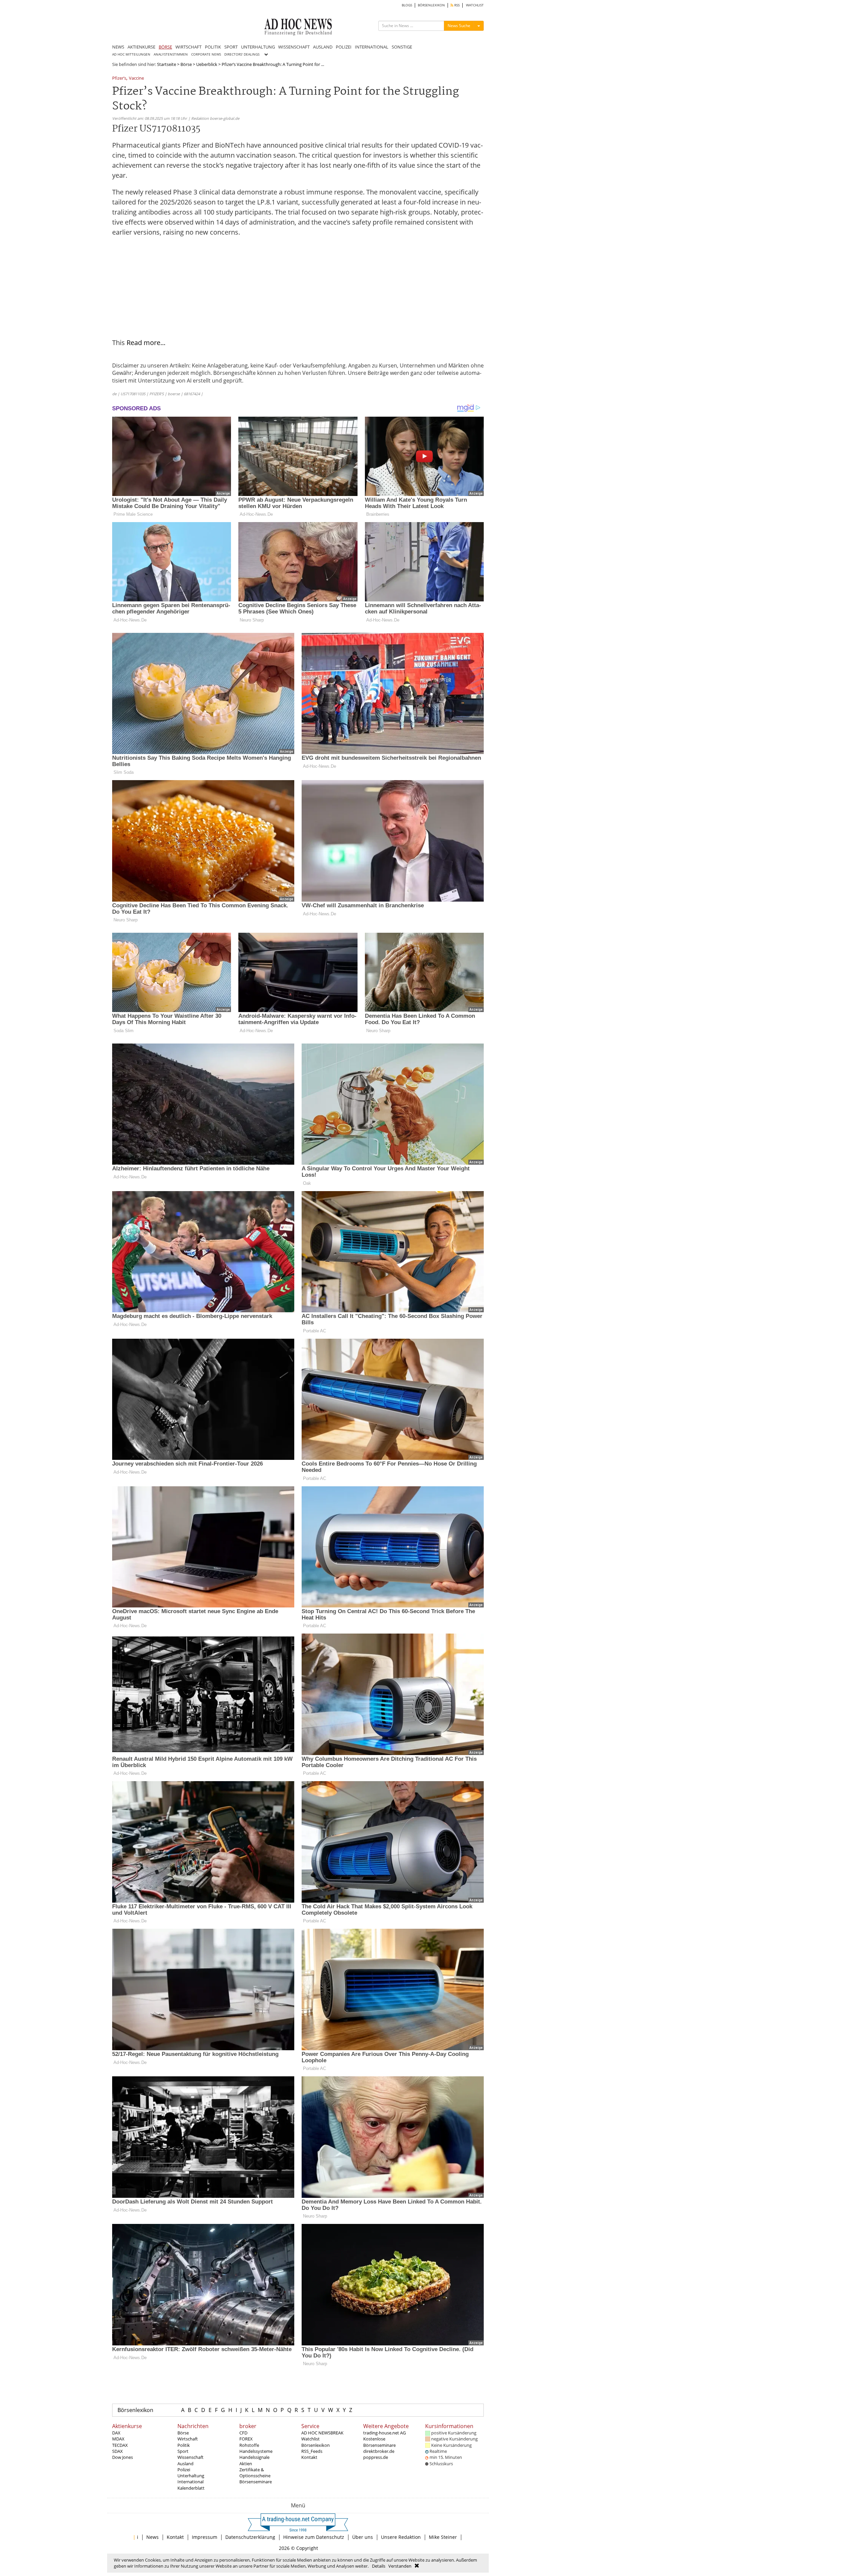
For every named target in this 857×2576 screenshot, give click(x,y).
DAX (116, 2433)
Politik (184, 2445)
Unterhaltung (191, 2476)
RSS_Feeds (312, 2451)
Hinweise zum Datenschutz (314, 2537)
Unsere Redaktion (401, 2537)
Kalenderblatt (191, 2488)
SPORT (231, 47)
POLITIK (213, 47)
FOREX (246, 2439)
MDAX (118, 2439)
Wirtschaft (188, 2439)
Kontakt (309, 2457)
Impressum (205, 2537)
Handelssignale (254, 2457)
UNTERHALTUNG (258, 47)
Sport (183, 2451)
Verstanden (400, 2566)
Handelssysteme (256, 2451)
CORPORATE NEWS (206, 54)
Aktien (246, 2464)
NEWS (118, 47)
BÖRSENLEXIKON (431, 5)
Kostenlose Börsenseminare (379, 2442)
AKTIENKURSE (141, 47)
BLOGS (407, 5)
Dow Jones (123, 2457)
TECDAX (120, 2445)
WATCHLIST (475, 5)
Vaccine (136, 78)
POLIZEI (344, 47)
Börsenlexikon (135, 2410)
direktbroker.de (379, 2451)
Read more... (146, 343)
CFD (243, 2433)
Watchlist (310, 2439)
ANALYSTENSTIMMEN (171, 54)
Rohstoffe (249, 2445)
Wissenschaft (190, 2457)
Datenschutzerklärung (250, 2537)
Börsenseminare (256, 2482)
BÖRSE (165, 47)
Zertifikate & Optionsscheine (255, 2473)
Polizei (184, 2470)
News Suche (459, 26)
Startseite (167, 64)
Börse (186, 64)
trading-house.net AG (384, 2433)
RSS (456, 5)
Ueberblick (207, 64)
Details (379, 2566)
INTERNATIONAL (372, 47)
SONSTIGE (402, 47)
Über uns (363, 2537)
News (152, 2537)
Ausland (185, 2464)
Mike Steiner (443, 2537)
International (190, 2482)
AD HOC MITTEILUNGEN (131, 54)
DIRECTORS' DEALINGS (242, 54)
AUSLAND (323, 47)
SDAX (118, 2451)
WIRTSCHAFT (188, 47)
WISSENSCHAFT (294, 47)
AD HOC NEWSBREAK (322, 2433)
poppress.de (376, 2457)
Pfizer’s (119, 78)
